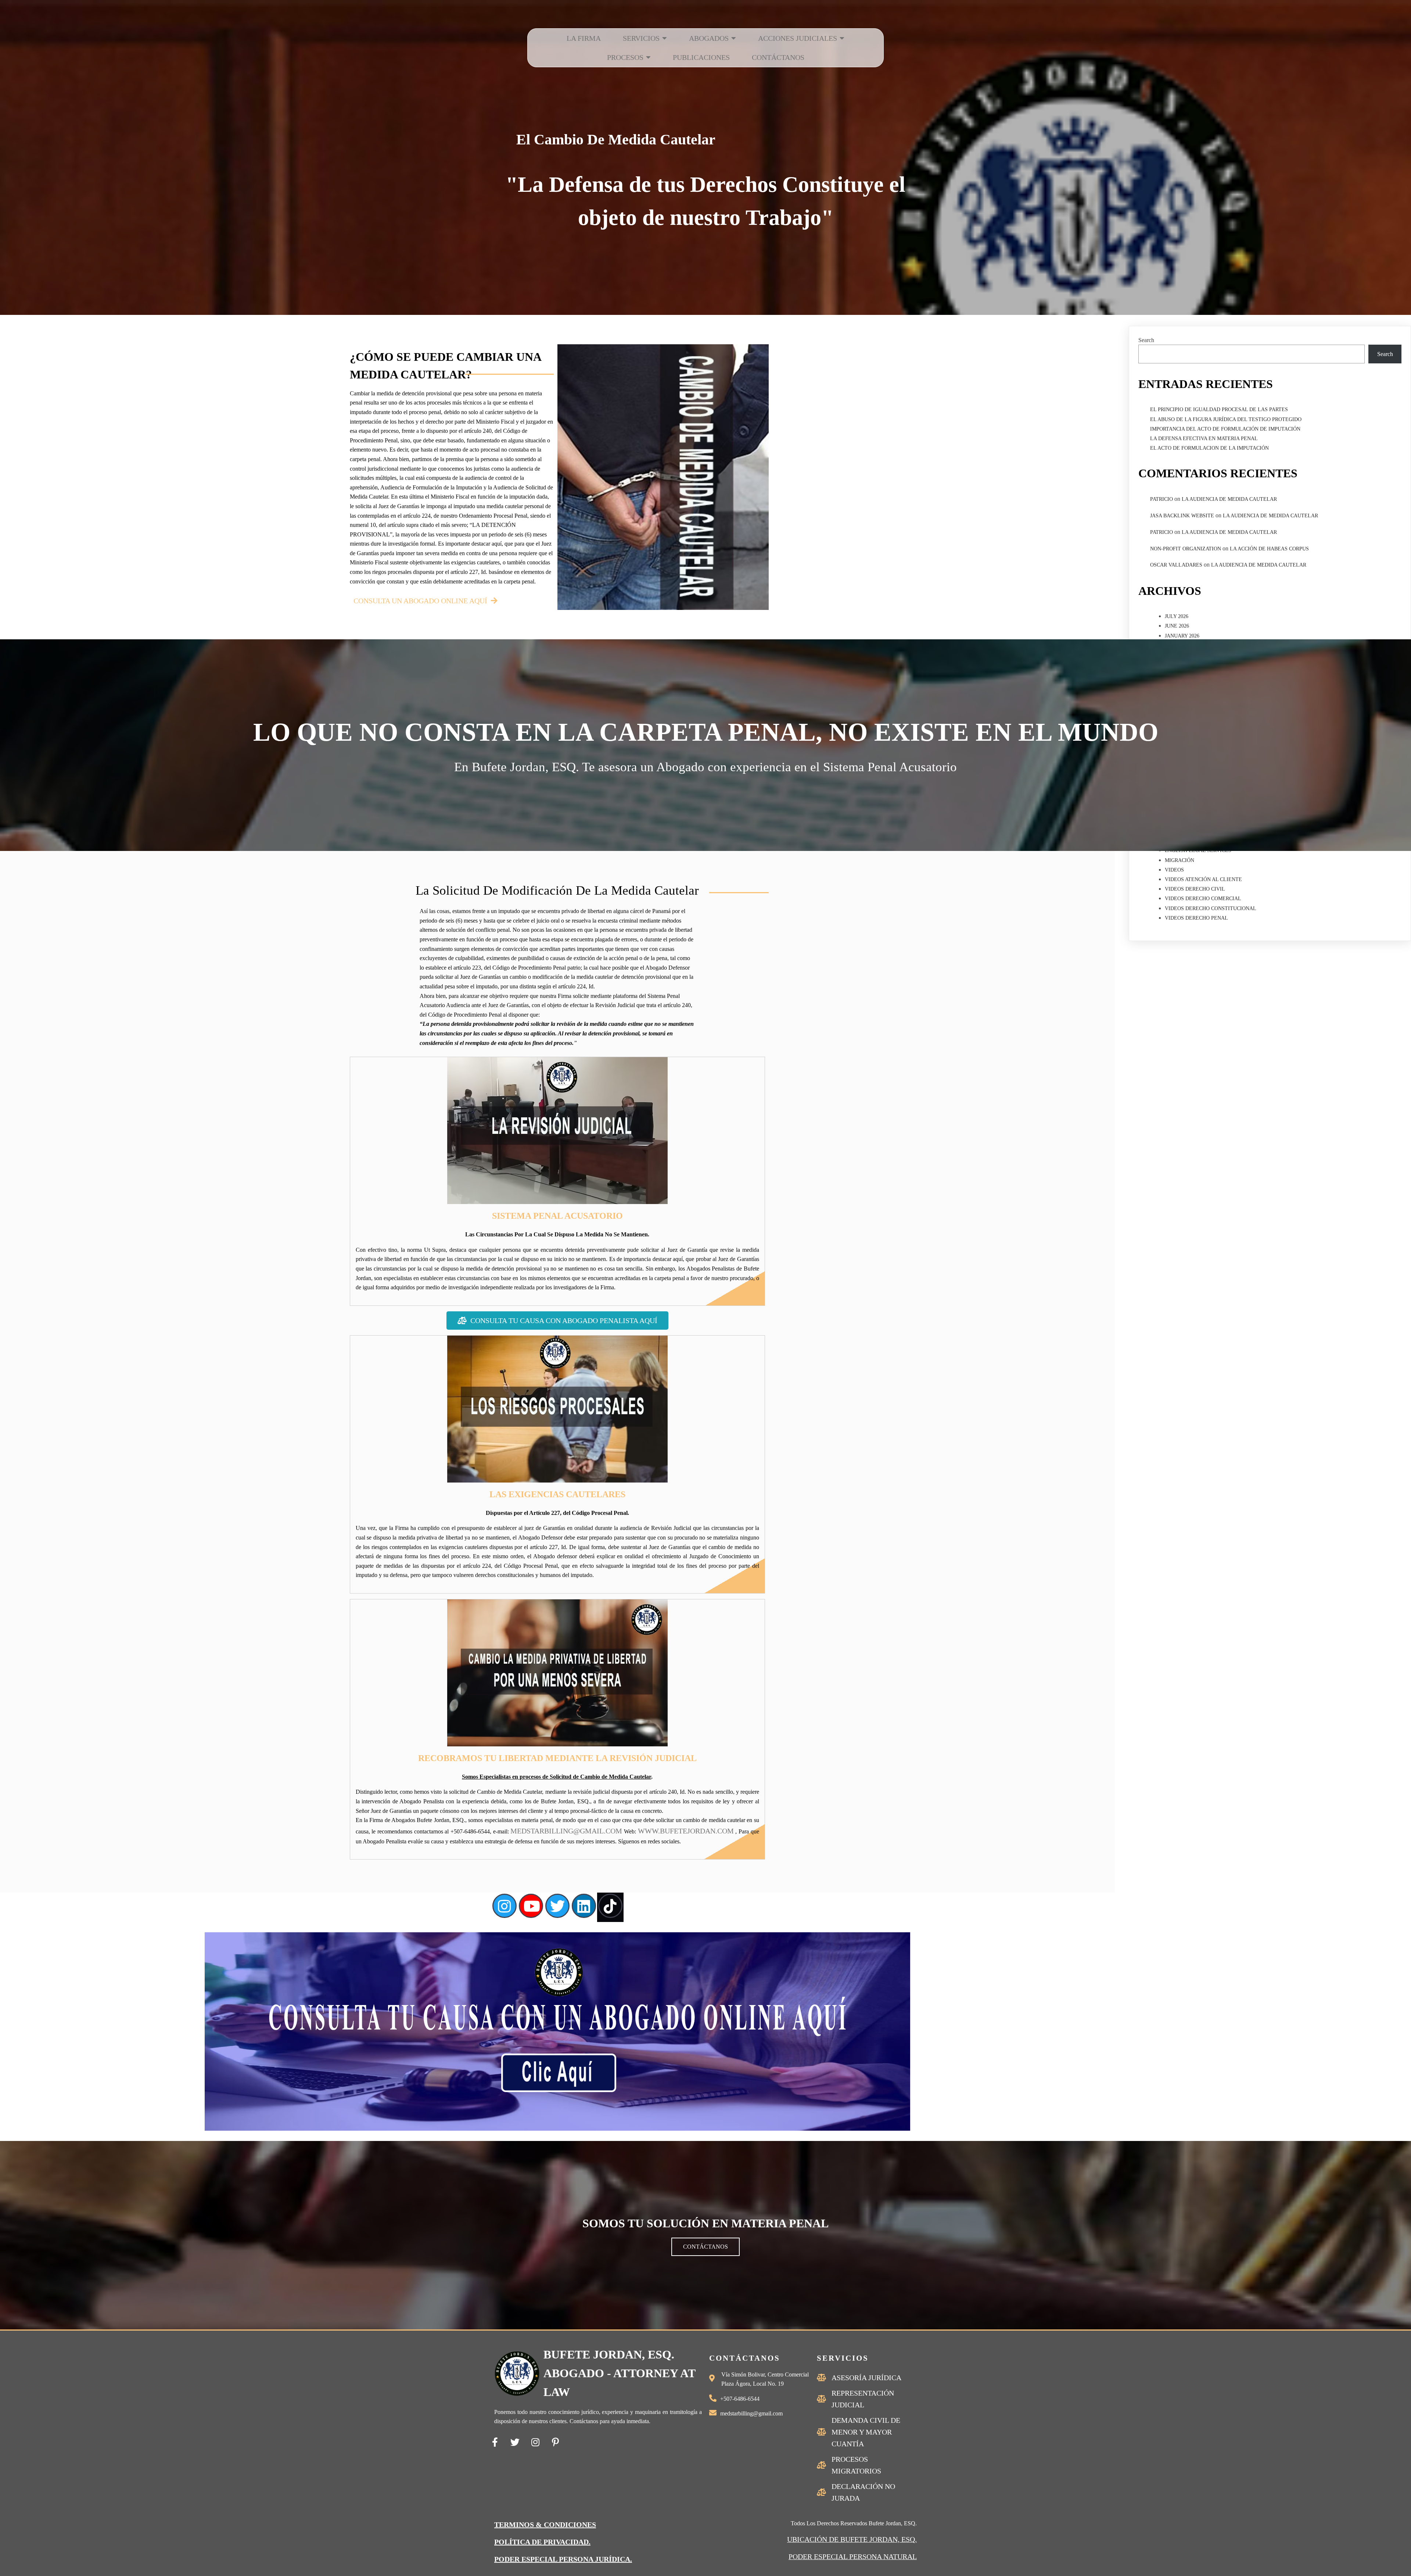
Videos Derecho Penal (1196, 918)
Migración (1180, 860)
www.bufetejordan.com (686, 1831)
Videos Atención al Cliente (1203, 879)
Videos (1174, 870)
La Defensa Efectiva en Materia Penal (1204, 439)
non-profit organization (1186, 549)
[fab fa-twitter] (515, 2442)
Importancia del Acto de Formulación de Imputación (1225, 429)
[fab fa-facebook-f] (495, 2442)
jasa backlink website (1182, 516)
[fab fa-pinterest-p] (555, 2442)
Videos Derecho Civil (1195, 889)
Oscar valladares (1176, 565)
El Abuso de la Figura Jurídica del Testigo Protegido (1226, 419)
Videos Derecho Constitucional (1211, 908)
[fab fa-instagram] (535, 2442)
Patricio (1162, 499)
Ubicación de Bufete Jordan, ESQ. (852, 2539)
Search (1146, 340)
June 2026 (1177, 626)
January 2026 (1182, 636)
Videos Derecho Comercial (1203, 899)
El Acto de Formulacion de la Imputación (1209, 448)
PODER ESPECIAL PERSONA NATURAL (853, 2557)
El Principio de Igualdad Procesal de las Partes (1219, 409)
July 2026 (1177, 616)
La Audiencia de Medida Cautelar (1229, 499)
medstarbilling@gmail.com (566, 1831)
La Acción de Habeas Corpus (1269, 549)
